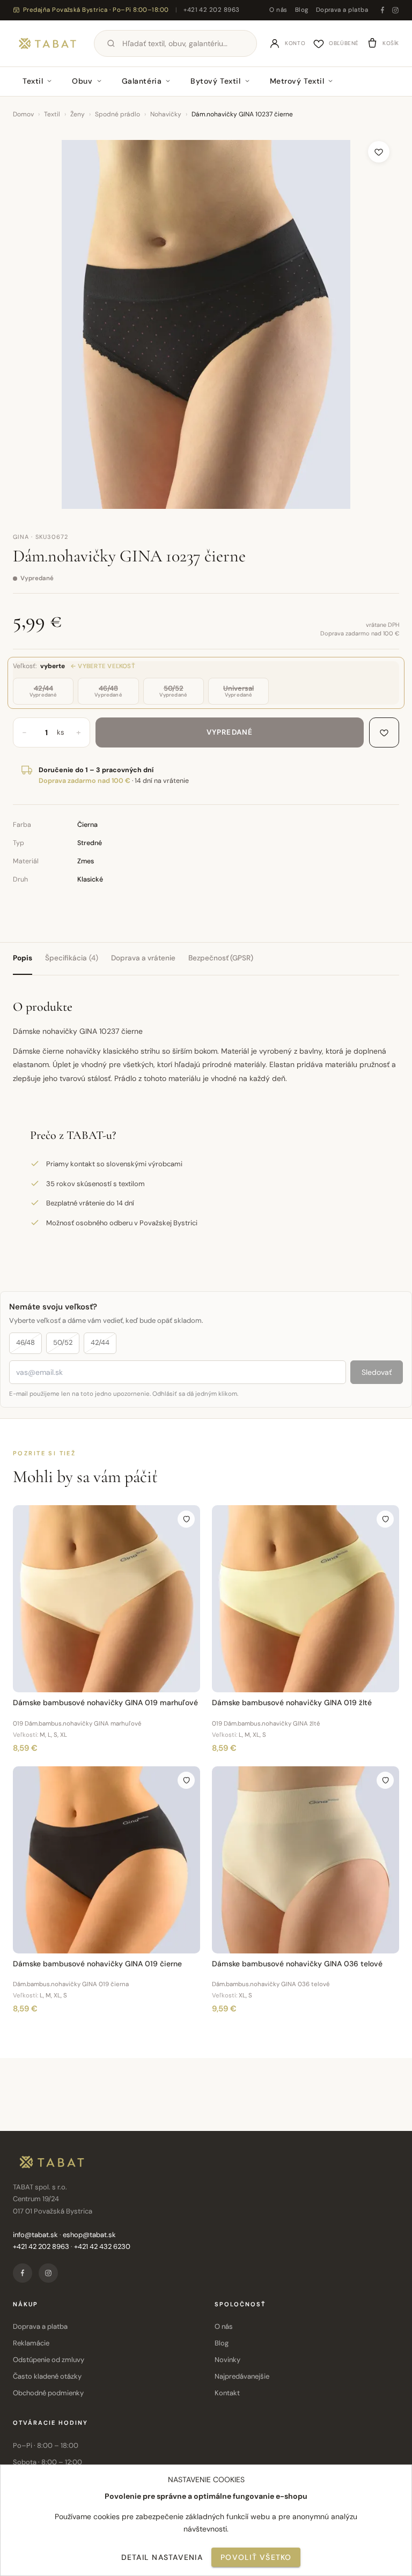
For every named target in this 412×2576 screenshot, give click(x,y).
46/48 (25, 1342)
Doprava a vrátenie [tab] (143, 958)
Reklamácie (31, 2343)
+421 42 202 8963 (211, 10)
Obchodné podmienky (48, 2393)
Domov (23, 114)
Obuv (82, 81)
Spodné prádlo (117, 114)
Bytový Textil (215, 81)
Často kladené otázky (47, 2376)
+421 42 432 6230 (102, 2246)
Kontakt (227, 2393)
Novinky (227, 2360)
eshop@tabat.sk (89, 2235)
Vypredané (230, 732)
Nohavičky (166, 114)
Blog (302, 10)
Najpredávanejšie (242, 2376)
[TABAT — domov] (47, 43)
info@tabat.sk (35, 2235)
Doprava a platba (342, 10)
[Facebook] (382, 10)
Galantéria (142, 81)
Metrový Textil (297, 81)
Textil (33, 81)
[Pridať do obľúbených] (379, 152)
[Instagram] (395, 10)
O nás (278, 10)
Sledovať (377, 1372)
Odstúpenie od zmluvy (49, 2360)
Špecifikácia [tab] (72, 958)
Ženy (78, 114)
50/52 (63, 1342)
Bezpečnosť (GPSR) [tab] (221, 958)
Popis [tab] (23, 958)
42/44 (100, 1342)
